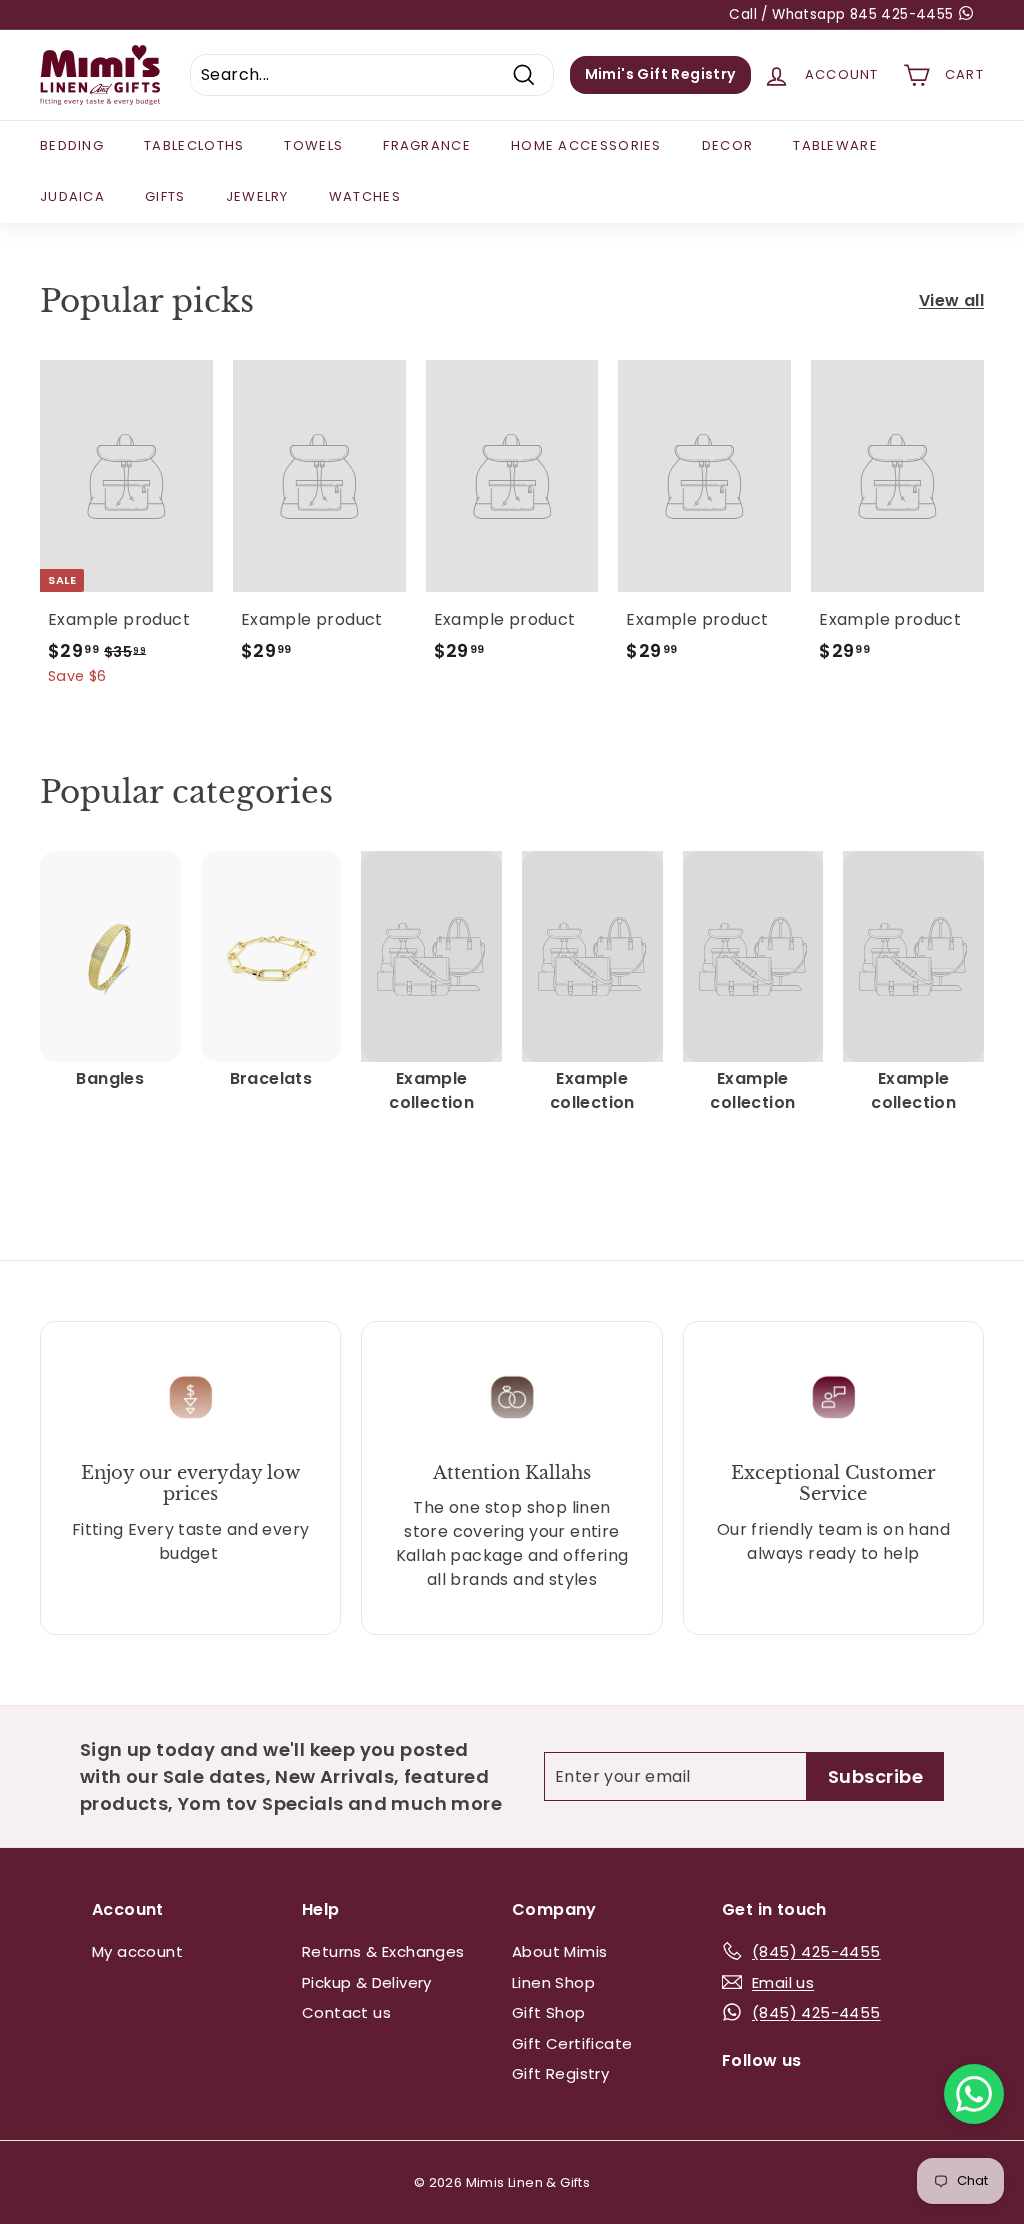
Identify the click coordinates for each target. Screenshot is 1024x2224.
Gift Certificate (572, 2043)
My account (137, 1951)
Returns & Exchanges (383, 1951)
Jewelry (257, 196)
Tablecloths (194, 145)
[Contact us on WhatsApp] (974, 2094)
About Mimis (559, 1951)
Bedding (72, 145)
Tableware (835, 145)
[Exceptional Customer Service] (833, 1397)
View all (951, 300)
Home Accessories (586, 145)
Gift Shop (549, 2012)
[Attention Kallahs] (511, 1397)
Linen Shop (553, 1982)
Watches (365, 196)
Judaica (72, 196)
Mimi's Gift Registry (660, 74)
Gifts (165, 196)
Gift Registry (560, 2073)
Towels (313, 145)
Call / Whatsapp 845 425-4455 (843, 14)
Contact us (346, 2012)
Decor (728, 145)
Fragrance (427, 145)
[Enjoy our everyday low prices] (190, 1397)
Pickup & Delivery (367, 1982)
